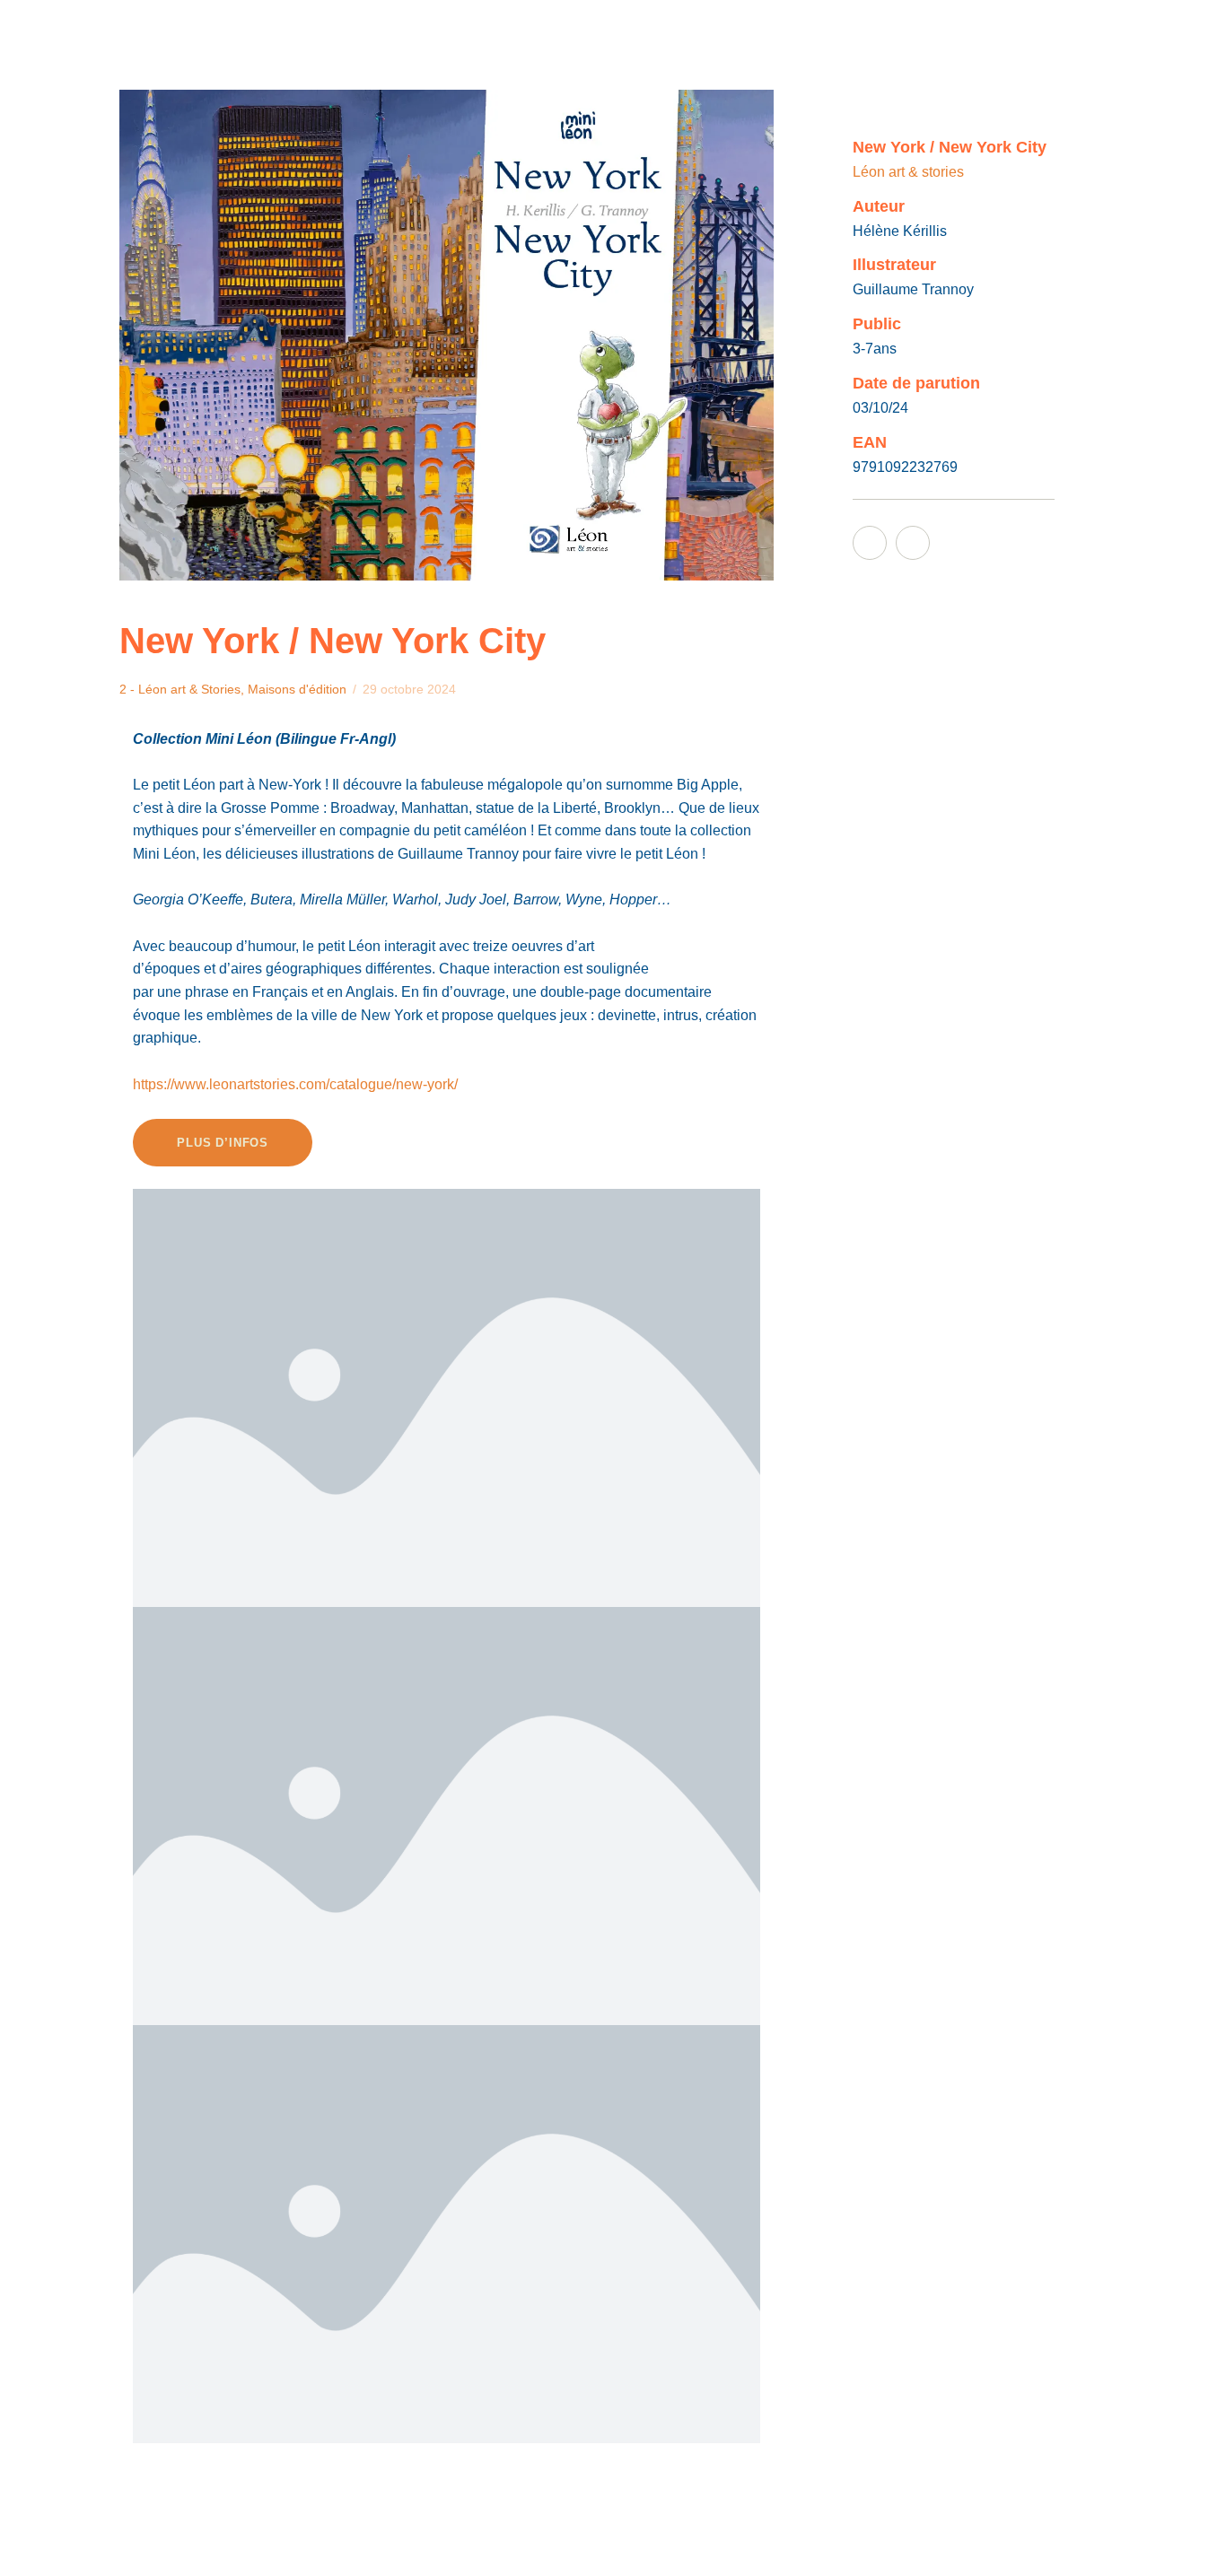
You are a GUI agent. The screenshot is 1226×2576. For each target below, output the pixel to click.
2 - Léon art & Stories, (184, 689)
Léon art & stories (908, 172)
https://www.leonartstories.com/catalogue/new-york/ (295, 1084)
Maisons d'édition (297, 689)
